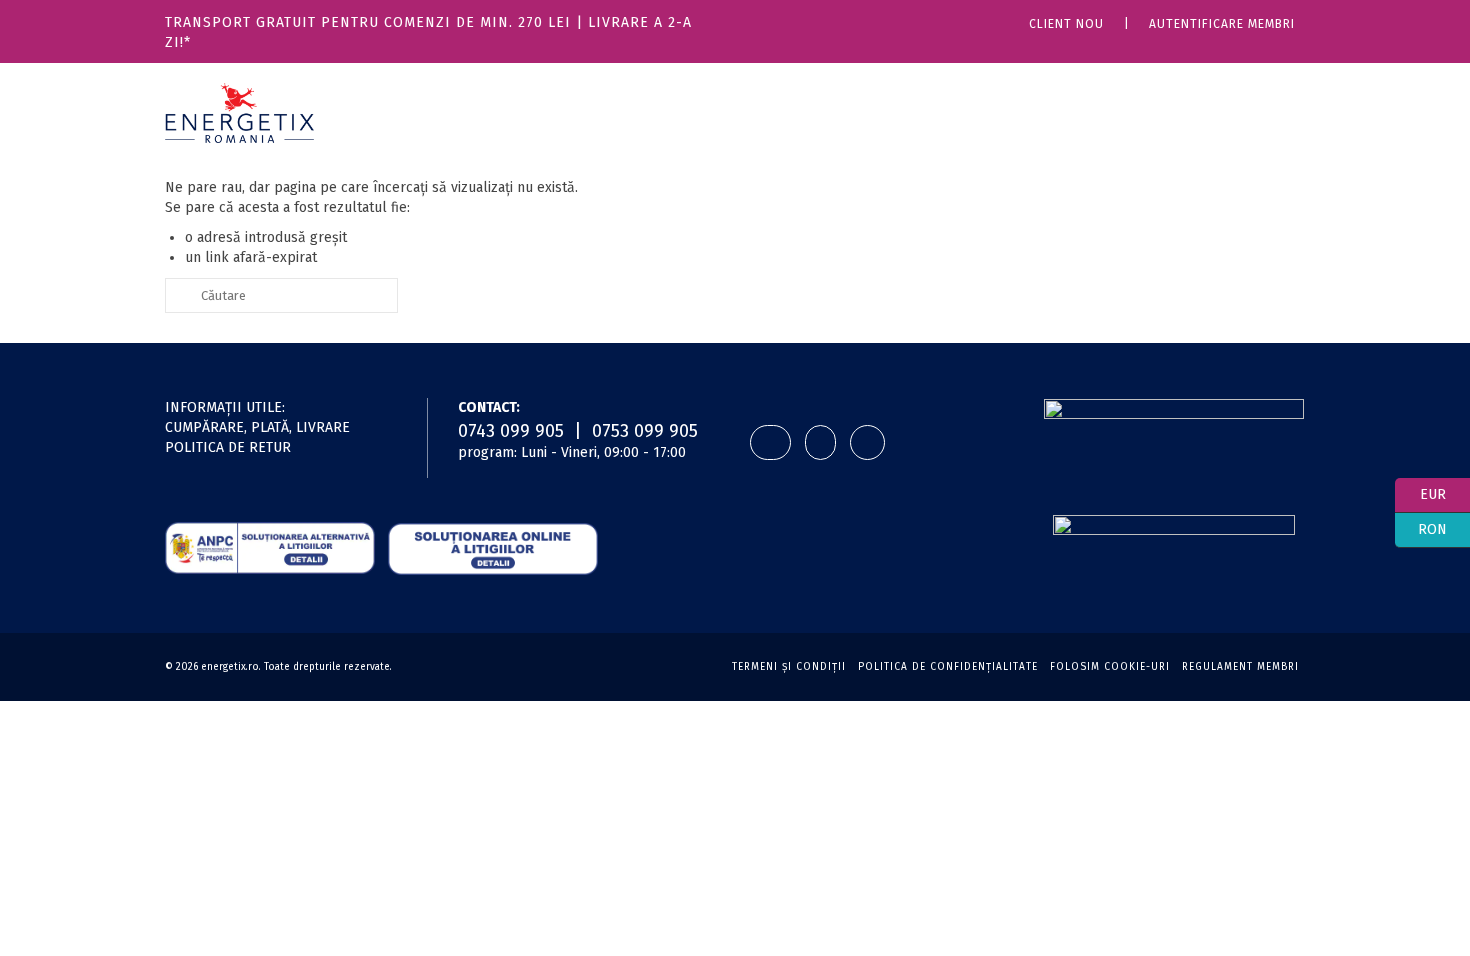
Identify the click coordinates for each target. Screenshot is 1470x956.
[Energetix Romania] (239, 113)
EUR (1420, 492)
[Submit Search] (180, 295)
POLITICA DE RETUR (228, 447)
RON (1421, 527)
